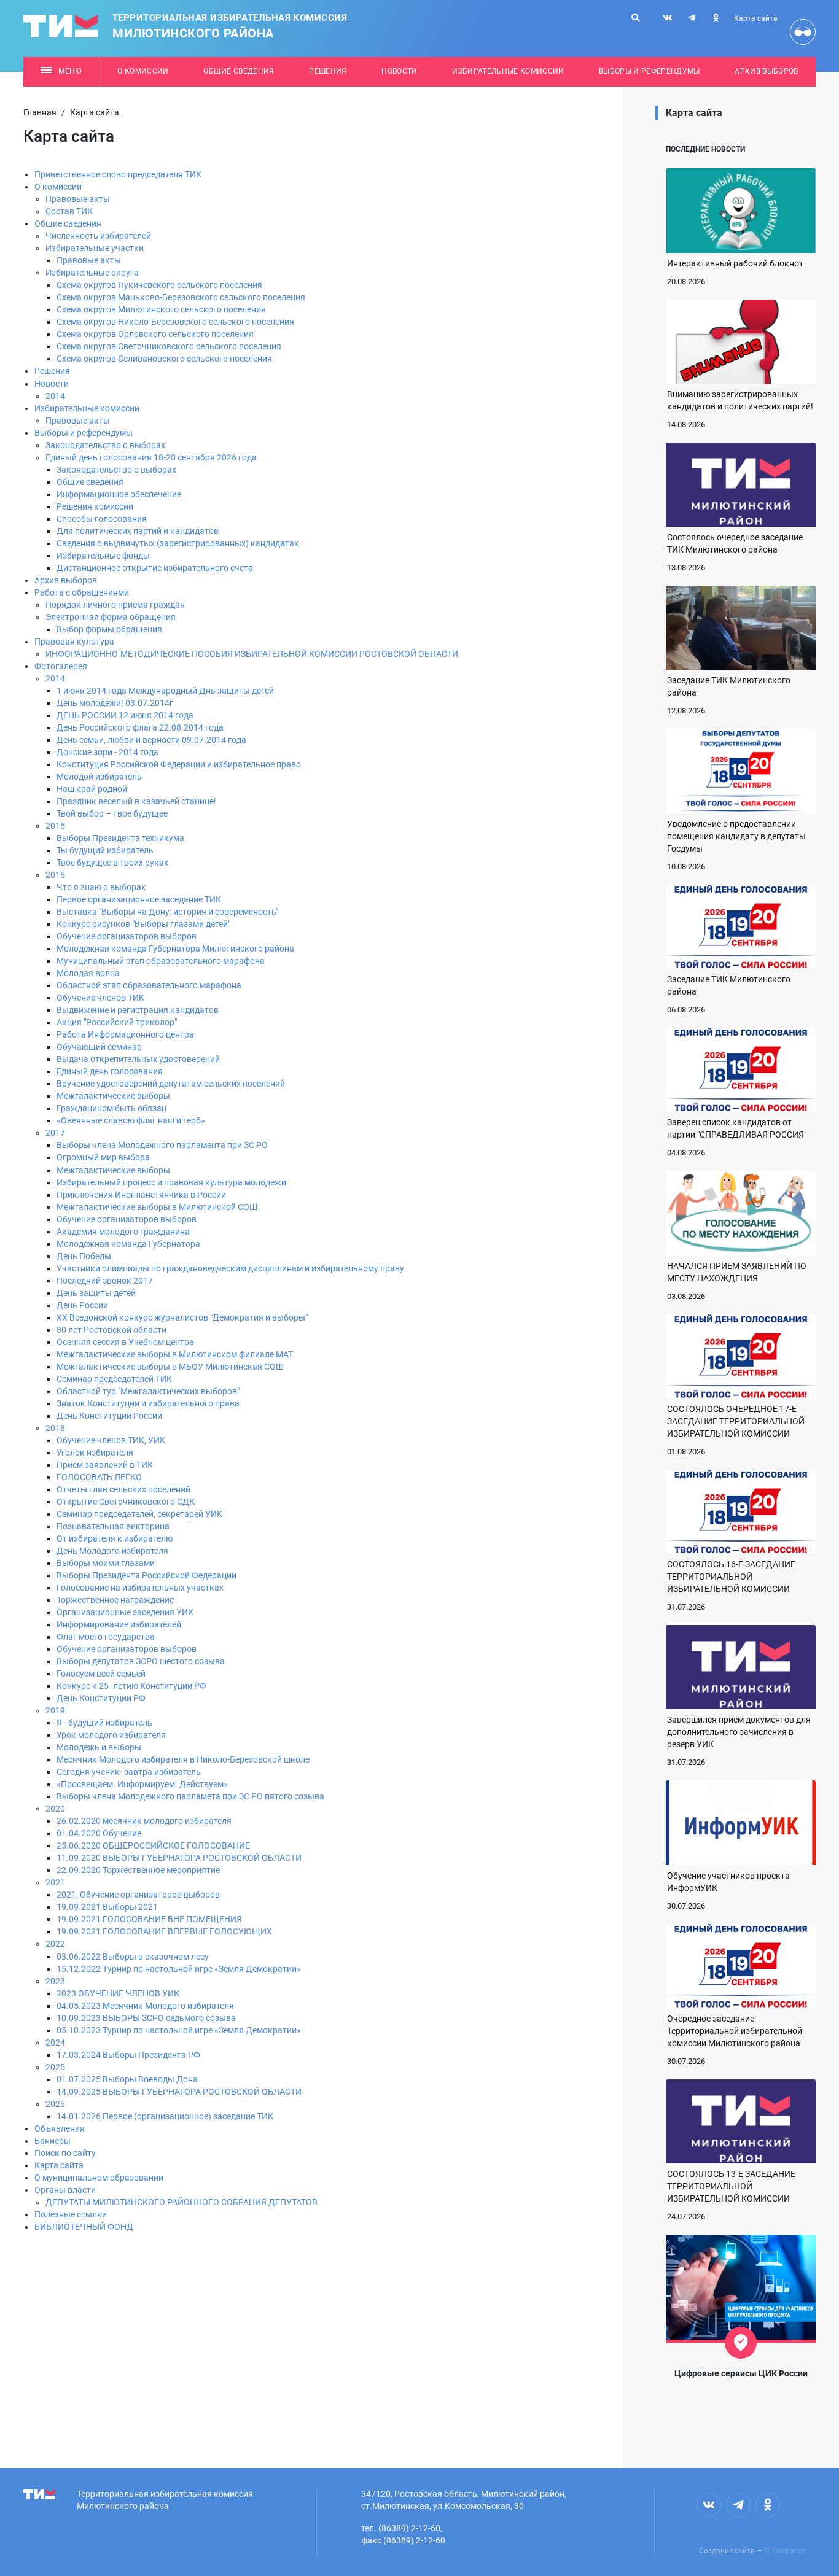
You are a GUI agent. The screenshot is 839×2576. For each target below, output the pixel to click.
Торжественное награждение (115, 1600)
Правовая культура (74, 642)
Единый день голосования (110, 1071)
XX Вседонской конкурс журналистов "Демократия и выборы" (182, 1317)
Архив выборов (766, 71)
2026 (55, 2104)
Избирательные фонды (103, 556)
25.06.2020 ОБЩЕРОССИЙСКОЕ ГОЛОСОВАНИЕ (153, 1845)
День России (82, 1305)
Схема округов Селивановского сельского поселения (164, 359)
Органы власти (65, 2190)
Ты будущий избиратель (105, 850)
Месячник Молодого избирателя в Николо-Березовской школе (183, 1759)
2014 (55, 396)
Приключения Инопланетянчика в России (141, 1195)
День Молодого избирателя (112, 1551)
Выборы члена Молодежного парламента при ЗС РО (162, 1145)
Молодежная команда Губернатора (128, 1244)
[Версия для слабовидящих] (803, 32)
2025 (55, 2067)
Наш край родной (92, 789)
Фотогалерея (61, 666)
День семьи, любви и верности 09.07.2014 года (151, 740)
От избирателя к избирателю (115, 1538)
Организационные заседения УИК (125, 1612)
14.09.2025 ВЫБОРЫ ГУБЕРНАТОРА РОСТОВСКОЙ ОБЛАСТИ (179, 2092)
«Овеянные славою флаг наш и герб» (131, 1120)
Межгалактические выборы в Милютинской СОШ (157, 1207)
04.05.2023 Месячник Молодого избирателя (145, 2006)
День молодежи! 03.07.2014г (115, 703)
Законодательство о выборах (105, 445)
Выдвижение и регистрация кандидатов (138, 1010)
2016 (55, 875)
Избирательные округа (92, 273)
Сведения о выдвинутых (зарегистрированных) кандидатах (178, 543)
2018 (55, 1428)
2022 (55, 1944)
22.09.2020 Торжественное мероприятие (138, 1870)
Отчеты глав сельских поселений (123, 1489)
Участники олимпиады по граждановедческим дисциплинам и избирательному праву (230, 1268)
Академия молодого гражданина (123, 1232)
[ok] (716, 18)
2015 (55, 826)
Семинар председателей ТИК (114, 1379)
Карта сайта (756, 18)
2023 (55, 1981)
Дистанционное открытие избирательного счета (155, 568)
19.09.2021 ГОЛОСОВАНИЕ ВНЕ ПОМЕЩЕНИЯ (149, 1919)
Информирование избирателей (119, 1624)
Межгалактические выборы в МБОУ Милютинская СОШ (170, 1367)
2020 (55, 1809)
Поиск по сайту (65, 2153)
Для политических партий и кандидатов (138, 531)
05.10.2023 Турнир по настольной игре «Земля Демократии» (179, 2030)
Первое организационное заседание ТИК (139, 899)
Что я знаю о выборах (101, 887)
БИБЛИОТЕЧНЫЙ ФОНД (84, 2227)
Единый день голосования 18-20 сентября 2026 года (151, 457)
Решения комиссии (95, 506)
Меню (70, 71)
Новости (399, 71)
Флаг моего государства (106, 1637)
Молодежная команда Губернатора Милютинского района (175, 949)
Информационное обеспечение (119, 494)
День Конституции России (109, 1416)
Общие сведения (239, 71)
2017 (55, 1133)
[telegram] (692, 18)
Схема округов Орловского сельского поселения (155, 334)
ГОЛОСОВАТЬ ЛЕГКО (99, 1477)
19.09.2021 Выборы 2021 (107, 1907)
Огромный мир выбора (103, 1157)
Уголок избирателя (95, 1453)
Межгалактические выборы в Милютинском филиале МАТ (175, 1354)
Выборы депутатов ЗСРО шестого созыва (141, 1661)
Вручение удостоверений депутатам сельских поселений (171, 1084)
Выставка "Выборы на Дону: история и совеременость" (167, 912)
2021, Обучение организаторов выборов (138, 1895)
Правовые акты (78, 199)
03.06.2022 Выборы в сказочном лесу (133, 1957)
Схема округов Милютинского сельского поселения (161, 309)
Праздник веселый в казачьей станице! (136, 801)
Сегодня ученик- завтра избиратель (129, 1772)
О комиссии (143, 71)
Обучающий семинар (99, 1047)
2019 (55, 1710)
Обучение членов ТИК (100, 998)
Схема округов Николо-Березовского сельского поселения (175, 322)
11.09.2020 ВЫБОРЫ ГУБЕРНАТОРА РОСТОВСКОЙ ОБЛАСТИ (179, 1858)
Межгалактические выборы (113, 1096)
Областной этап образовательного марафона (149, 985)
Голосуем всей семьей (101, 1674)
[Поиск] (636, 18)
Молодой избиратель (99, 777)
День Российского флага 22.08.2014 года (140, 727)
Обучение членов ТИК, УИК (111, 1440)
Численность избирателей (98, 236)
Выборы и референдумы (650, 71)
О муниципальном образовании (99, 2178)
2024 (55, 2043)
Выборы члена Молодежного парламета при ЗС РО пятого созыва (190, 1796)
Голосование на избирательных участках (140, 1588)
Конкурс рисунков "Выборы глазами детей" (143, 924)
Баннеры (53, 2141)
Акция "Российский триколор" (117, 1022)
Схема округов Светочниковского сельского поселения (169, 346)
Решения (328, 71)
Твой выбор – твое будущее (112, 813)
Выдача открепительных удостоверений (138, 1059)
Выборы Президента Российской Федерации (146, 1575)
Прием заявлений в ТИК (105, 1465)
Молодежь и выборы (99, 1747)
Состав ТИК (69, 211)
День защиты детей (96, 1293)
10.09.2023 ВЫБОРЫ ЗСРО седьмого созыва (146, 2018)
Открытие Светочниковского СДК (126, 1502)
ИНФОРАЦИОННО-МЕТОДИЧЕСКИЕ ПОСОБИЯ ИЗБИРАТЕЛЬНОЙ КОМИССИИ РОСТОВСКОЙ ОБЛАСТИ (252, 654)
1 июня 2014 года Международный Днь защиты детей (165, 691)
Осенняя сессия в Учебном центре (125, 1342)
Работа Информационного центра (125, 1034)
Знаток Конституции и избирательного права (148, 1403)
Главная (40, 112)
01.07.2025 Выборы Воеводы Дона (127, 2079)
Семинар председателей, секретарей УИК (139, 1514)
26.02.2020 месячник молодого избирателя (144, 1821)
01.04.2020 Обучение (99, 1833)
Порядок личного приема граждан (115, 605)
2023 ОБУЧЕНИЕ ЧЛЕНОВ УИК (118, 1993)
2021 (55, 1882)
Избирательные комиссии (508, 71)
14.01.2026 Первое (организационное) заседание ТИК (165, 2116)
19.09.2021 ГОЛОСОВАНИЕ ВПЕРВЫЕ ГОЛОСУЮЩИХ (164, 1931)
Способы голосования (102, 519)
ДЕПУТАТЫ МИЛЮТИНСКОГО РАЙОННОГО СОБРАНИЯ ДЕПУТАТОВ (181, 2202)
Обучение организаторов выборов (127, 936)
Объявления (60, 2128)
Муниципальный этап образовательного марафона (161, 961)
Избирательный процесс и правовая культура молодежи (171, 1182)
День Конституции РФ (101, 1698)
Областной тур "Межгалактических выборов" (148, 1391)
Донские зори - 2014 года (107, 752)
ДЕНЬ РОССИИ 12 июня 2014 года (125, 715)
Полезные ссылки (71, 2214)
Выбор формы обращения (109, 629)
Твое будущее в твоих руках (112, 863)
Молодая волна (88, 973)
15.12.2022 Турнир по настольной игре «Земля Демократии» (179, 1969)
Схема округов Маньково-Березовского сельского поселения (181, 297)
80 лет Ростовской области (111, 1330)
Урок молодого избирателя (111, 1735)
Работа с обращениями (82, 592)
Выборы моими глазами (106, 1563)
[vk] (668, 18)
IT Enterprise (785, 2551)
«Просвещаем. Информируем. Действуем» (142, 1784)
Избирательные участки (95, 248)
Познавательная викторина (113, 1526)
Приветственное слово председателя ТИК (118, 174)
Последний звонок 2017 (105, 1281)
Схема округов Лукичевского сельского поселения (159, 285)
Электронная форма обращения (111, 617)
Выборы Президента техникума (120, 838)
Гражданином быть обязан (111, 1108)
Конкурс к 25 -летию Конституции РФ (131, 1686)
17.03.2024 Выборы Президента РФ (128, 2055)
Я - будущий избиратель (104, 1723)
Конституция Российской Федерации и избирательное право (179, 764)
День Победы (84, 1256)
